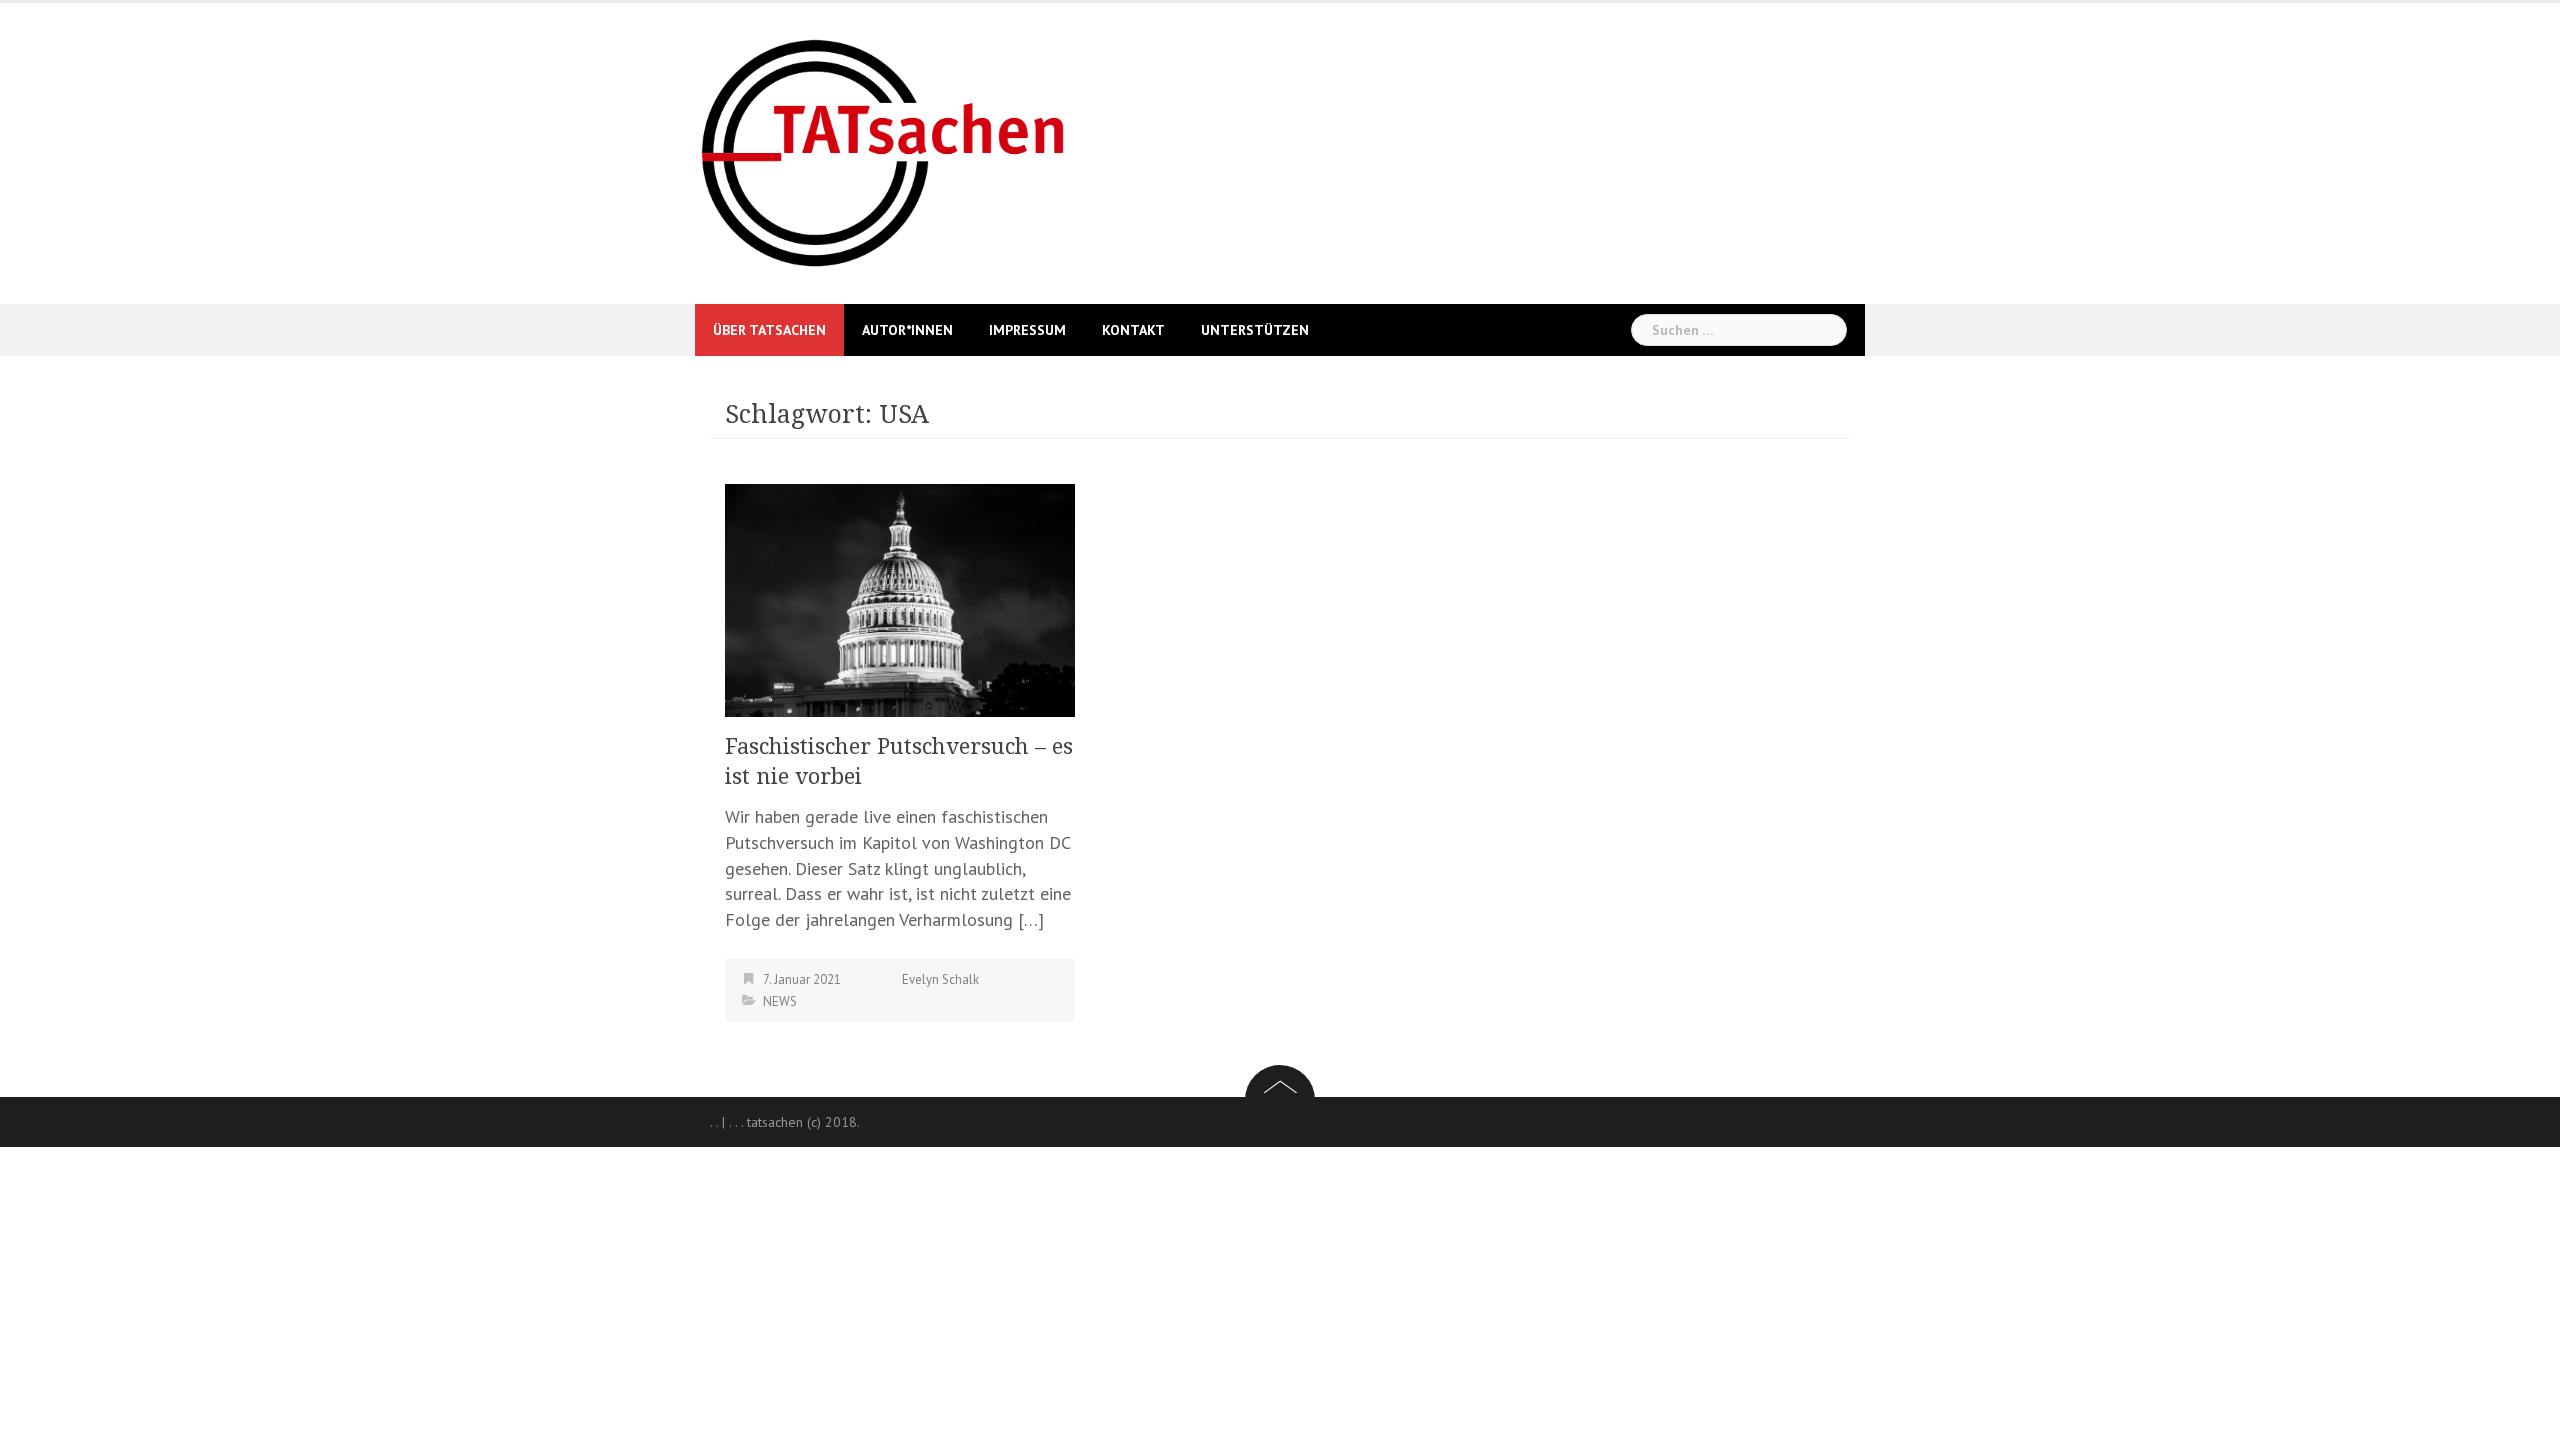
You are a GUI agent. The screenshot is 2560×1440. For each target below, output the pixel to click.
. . (714, 1122)
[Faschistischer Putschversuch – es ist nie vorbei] (900, 598)
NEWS (780, 1001)
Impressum (1027, 330)
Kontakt (1133, 330)
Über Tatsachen (769, 330)
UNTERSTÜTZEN (1255, 330)
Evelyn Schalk (940, 979)
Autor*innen (907, 330)
